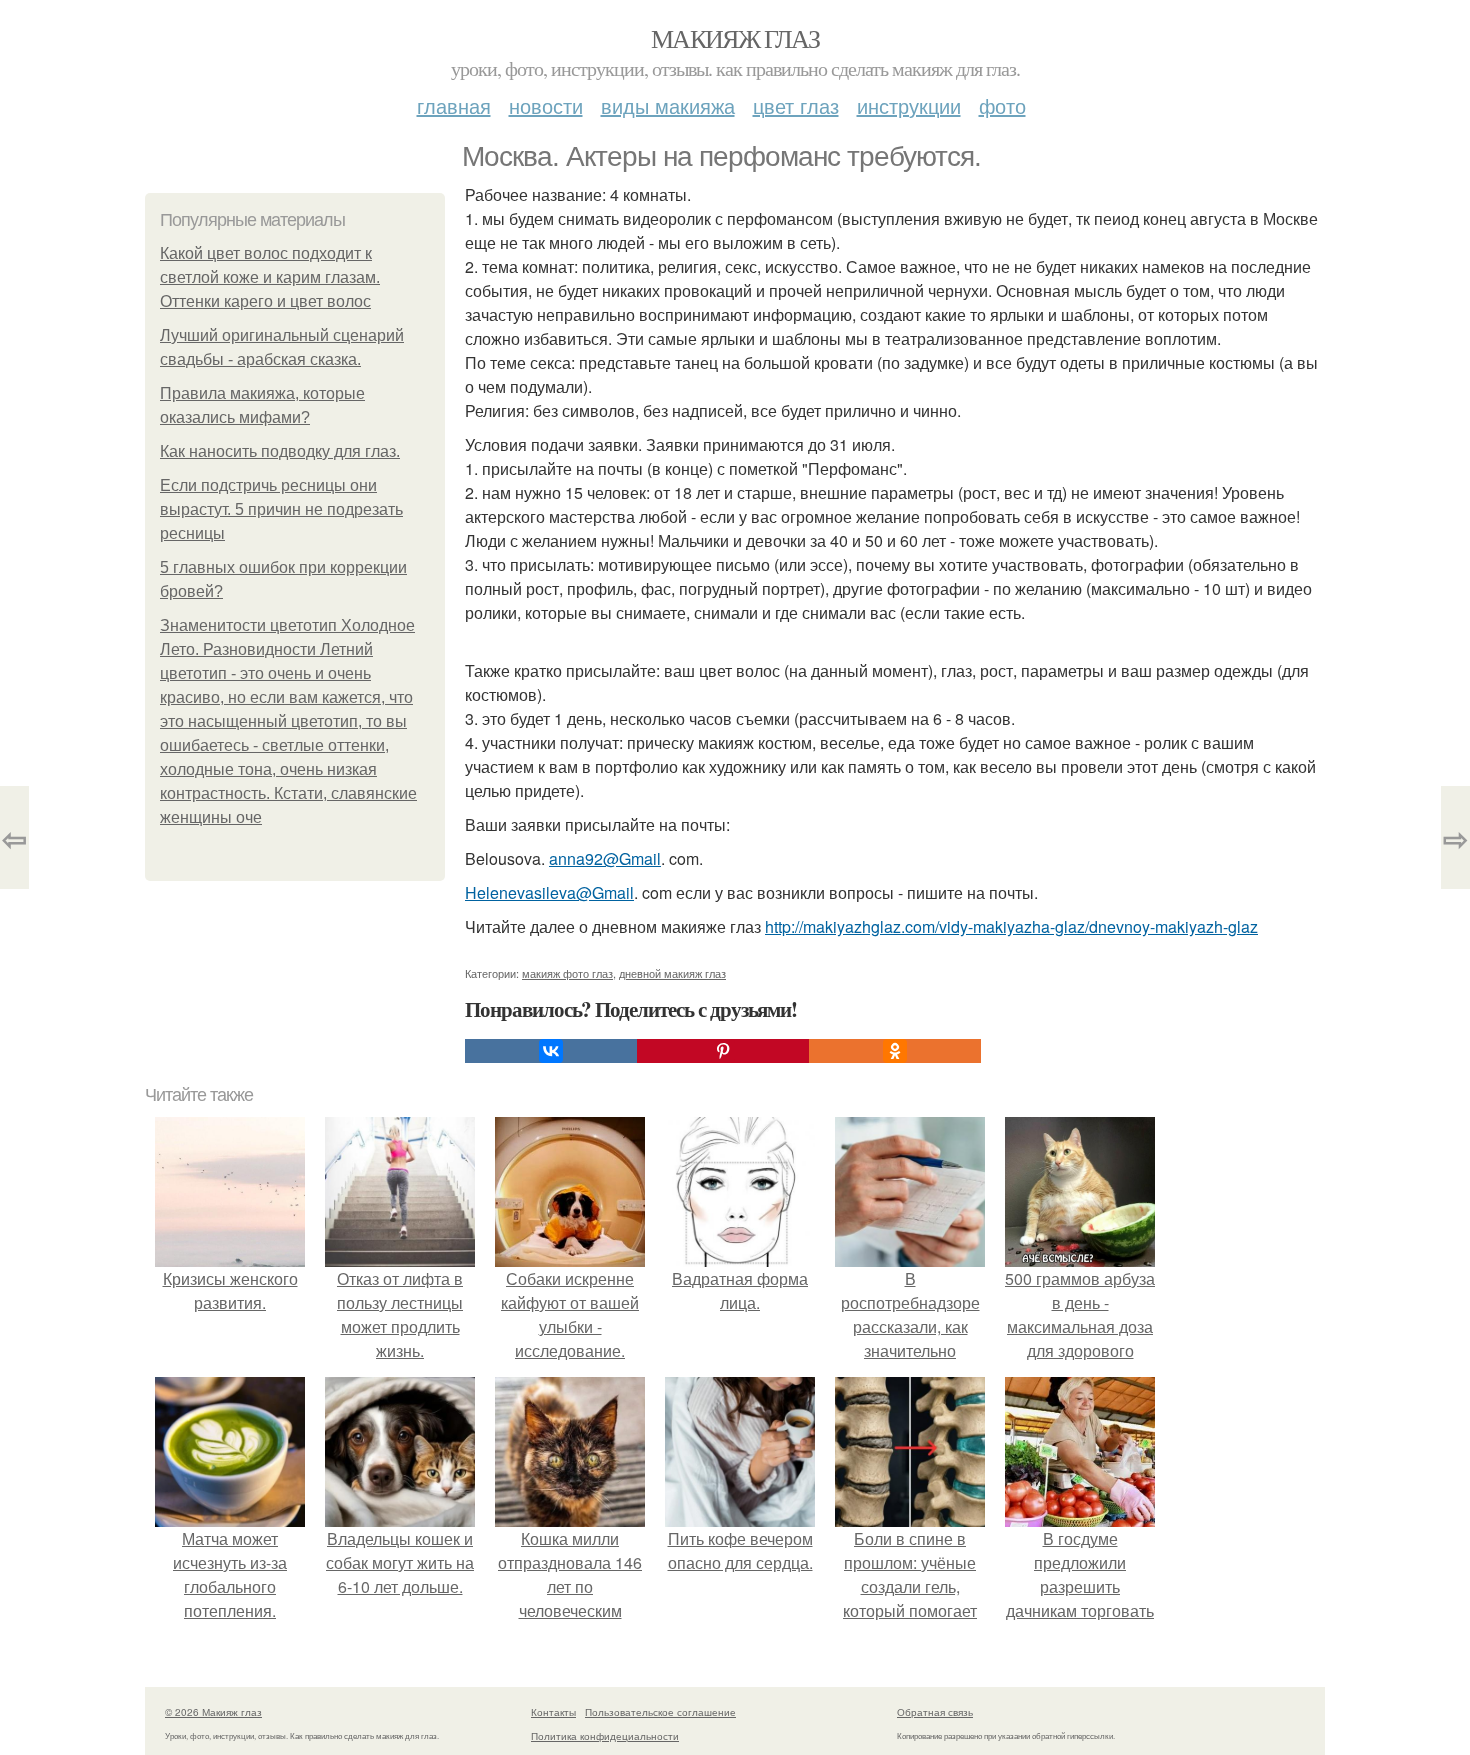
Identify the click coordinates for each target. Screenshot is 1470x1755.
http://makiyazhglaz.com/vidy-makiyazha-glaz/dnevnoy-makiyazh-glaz (1011, 926)
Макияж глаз (735, 38)
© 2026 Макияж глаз (213, 1712)
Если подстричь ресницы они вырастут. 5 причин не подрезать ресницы (281, 509)
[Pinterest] (723, 1051)
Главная (454, 105)
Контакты (553, 1712)
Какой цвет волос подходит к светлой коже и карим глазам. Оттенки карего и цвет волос (270, 277)
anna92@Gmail (605, 858)
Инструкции (909, 105)
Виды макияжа (668, 105)
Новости (546, 105)
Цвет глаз (796, 105)
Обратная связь (935, 1712)
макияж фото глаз (567, 973)
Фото (1002, 105)
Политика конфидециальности (605, 1736)
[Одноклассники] (895, 1051)
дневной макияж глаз (672, 973)
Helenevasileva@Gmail (549, 892)
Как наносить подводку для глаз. (280, 451)
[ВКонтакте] (551, 1051)
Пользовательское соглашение (660, 1712)
